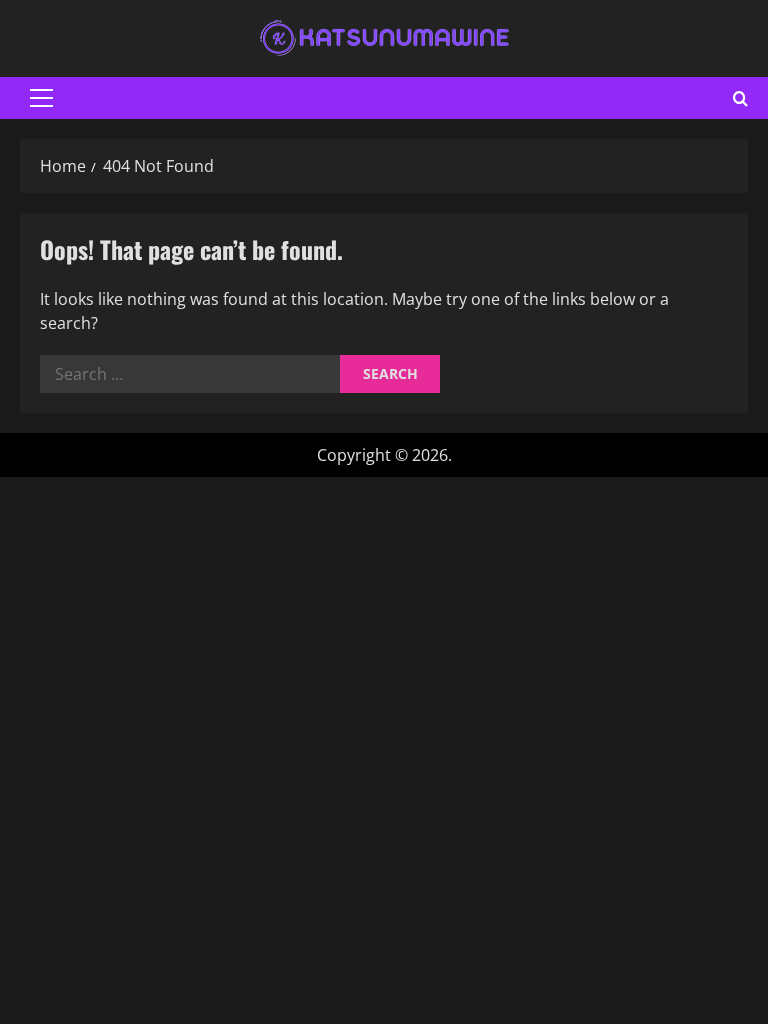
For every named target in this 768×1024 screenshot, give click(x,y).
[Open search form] (740, 98)
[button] (41, 98)
